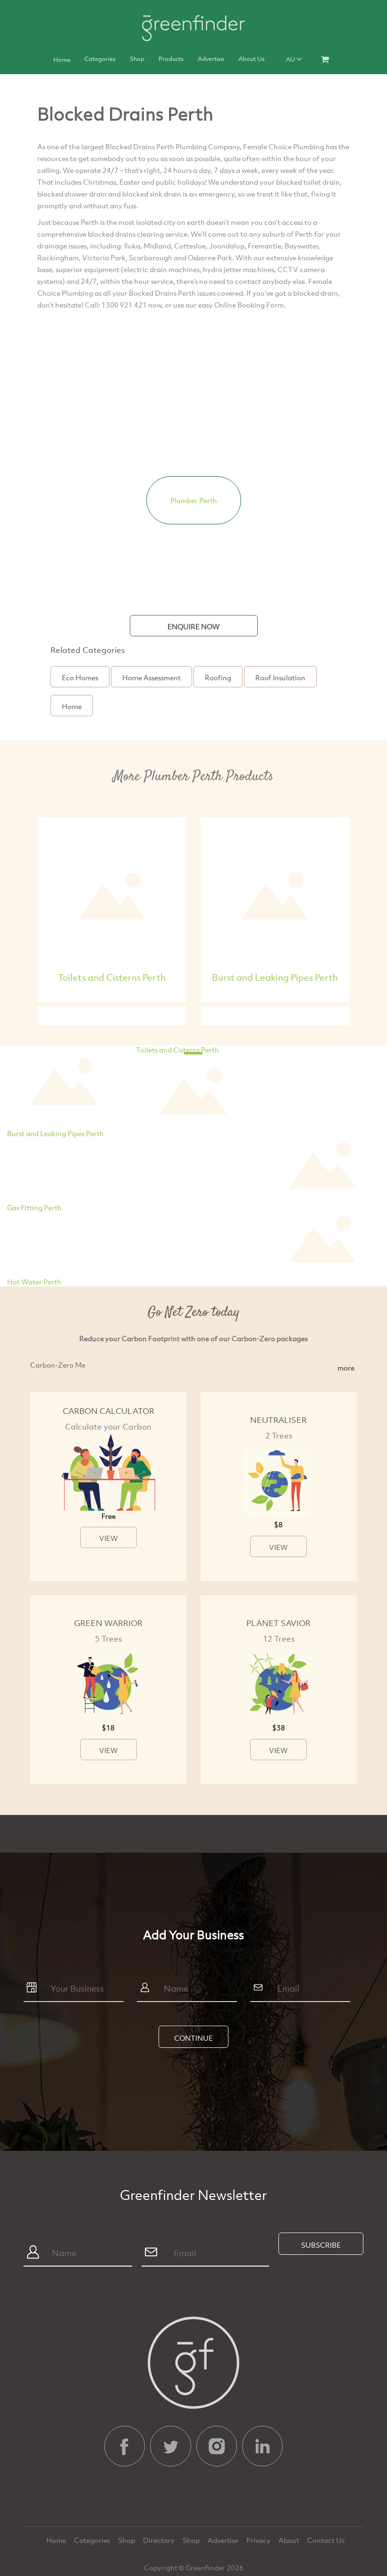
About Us (252, 59)
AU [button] (291, 59)
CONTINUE (193, 2038)
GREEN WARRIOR (108, 1623)
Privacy (259, 2540)
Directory (160, 2540)
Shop (137, 59)
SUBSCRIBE (321, 2245)
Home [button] (72, 706)
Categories (100, 59)
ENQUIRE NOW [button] (194, 626)
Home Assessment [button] (151, 677)
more (346, 1368)
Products (171, 59)
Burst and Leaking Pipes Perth (275, 977)
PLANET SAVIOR (278, 1623)
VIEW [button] (109, 1538)
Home (62, 60)
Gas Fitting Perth (34, 1207)
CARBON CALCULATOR (109, 1411)
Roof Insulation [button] (280, 677)
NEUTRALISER (278, 1420)
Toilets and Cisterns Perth (112, 977)
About (290, 2540)
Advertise (211, 59)
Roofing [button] (218, 677)
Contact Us (326, 2540)
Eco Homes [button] (80, 677)
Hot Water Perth (34, 1282)
